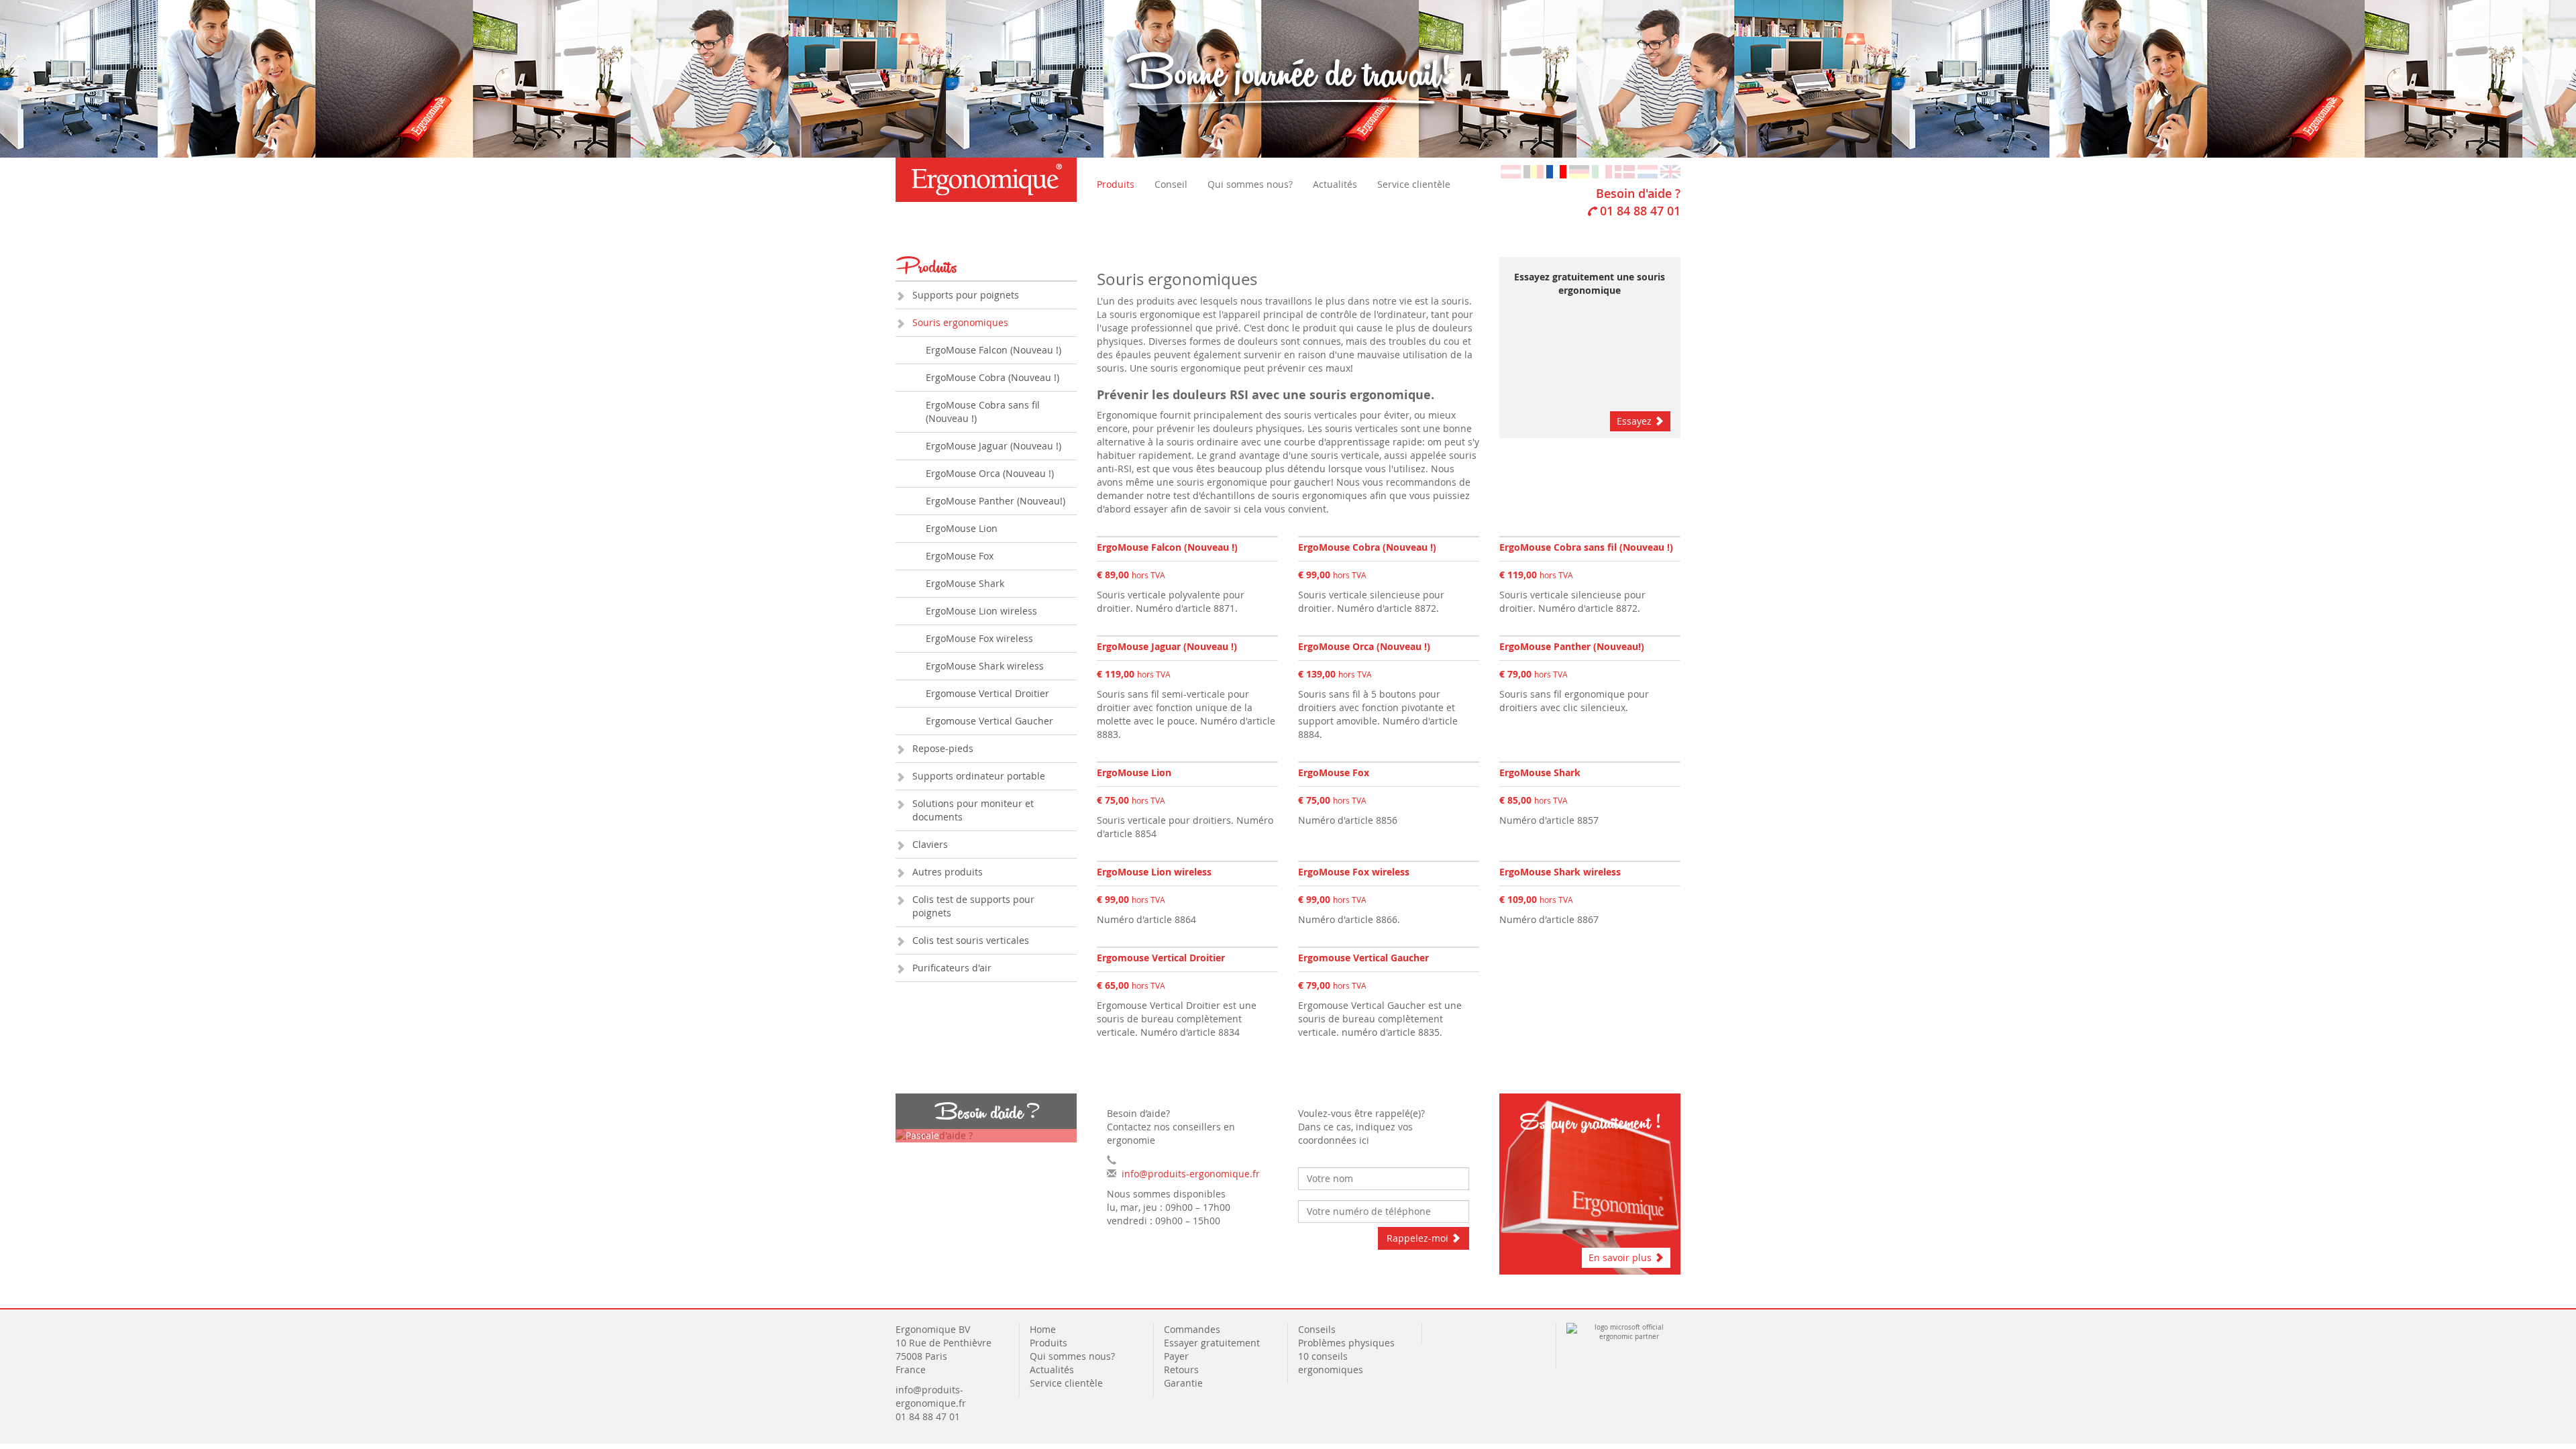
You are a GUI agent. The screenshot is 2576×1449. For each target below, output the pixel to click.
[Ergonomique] (986, 180)
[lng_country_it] (1602, 171)
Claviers (930, 844)
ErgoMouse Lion (962, 528)
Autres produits (948, 872)
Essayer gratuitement (1212, 1343)
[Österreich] (1511, 171)
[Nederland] (1648, 171)
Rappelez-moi (1419, 1238)
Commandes (1192, 1329)
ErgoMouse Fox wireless (979, 638)
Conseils (1317, 1329)
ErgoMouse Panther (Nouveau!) (996, 501)
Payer (1176, 1356)
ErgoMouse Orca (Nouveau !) (990, 473)
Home (1043, 1329)
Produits (1116, 184)
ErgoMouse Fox (960, 556)
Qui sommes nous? (1250, 184)
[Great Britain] (1670, 171)
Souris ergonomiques (960, 322)
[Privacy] (1434, 1329)
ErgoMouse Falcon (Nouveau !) (994, 350)
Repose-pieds (943, 748)
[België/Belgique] (1534, 171)
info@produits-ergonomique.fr (1191, 1174)
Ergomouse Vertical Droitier (987, 693)
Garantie (1183, 1383)
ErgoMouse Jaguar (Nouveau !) (994, 446)
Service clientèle (1414, 184)
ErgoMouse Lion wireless (981, 611)
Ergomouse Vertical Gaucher (989, 721)
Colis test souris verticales (971, 940)
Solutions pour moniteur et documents (973, 810)
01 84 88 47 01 (1640, 211)
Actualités (1335, 184)
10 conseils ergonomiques (1332, 1363)
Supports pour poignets (966, 295)
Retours (1181, 1370)
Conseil (1171, 184)
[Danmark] (1625, 171)
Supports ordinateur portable (979, 776)
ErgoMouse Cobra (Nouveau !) (992, 377)
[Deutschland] (1579, 171)
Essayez (1635, 421)
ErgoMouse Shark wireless (985, 666)
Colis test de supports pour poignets (973, 906)
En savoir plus (1621, 1257)
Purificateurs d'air (952, 968)
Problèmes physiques (1348, 1343)
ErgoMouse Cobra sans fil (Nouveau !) (983, 412)
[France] (1556, 171)
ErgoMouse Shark (965, 583)
